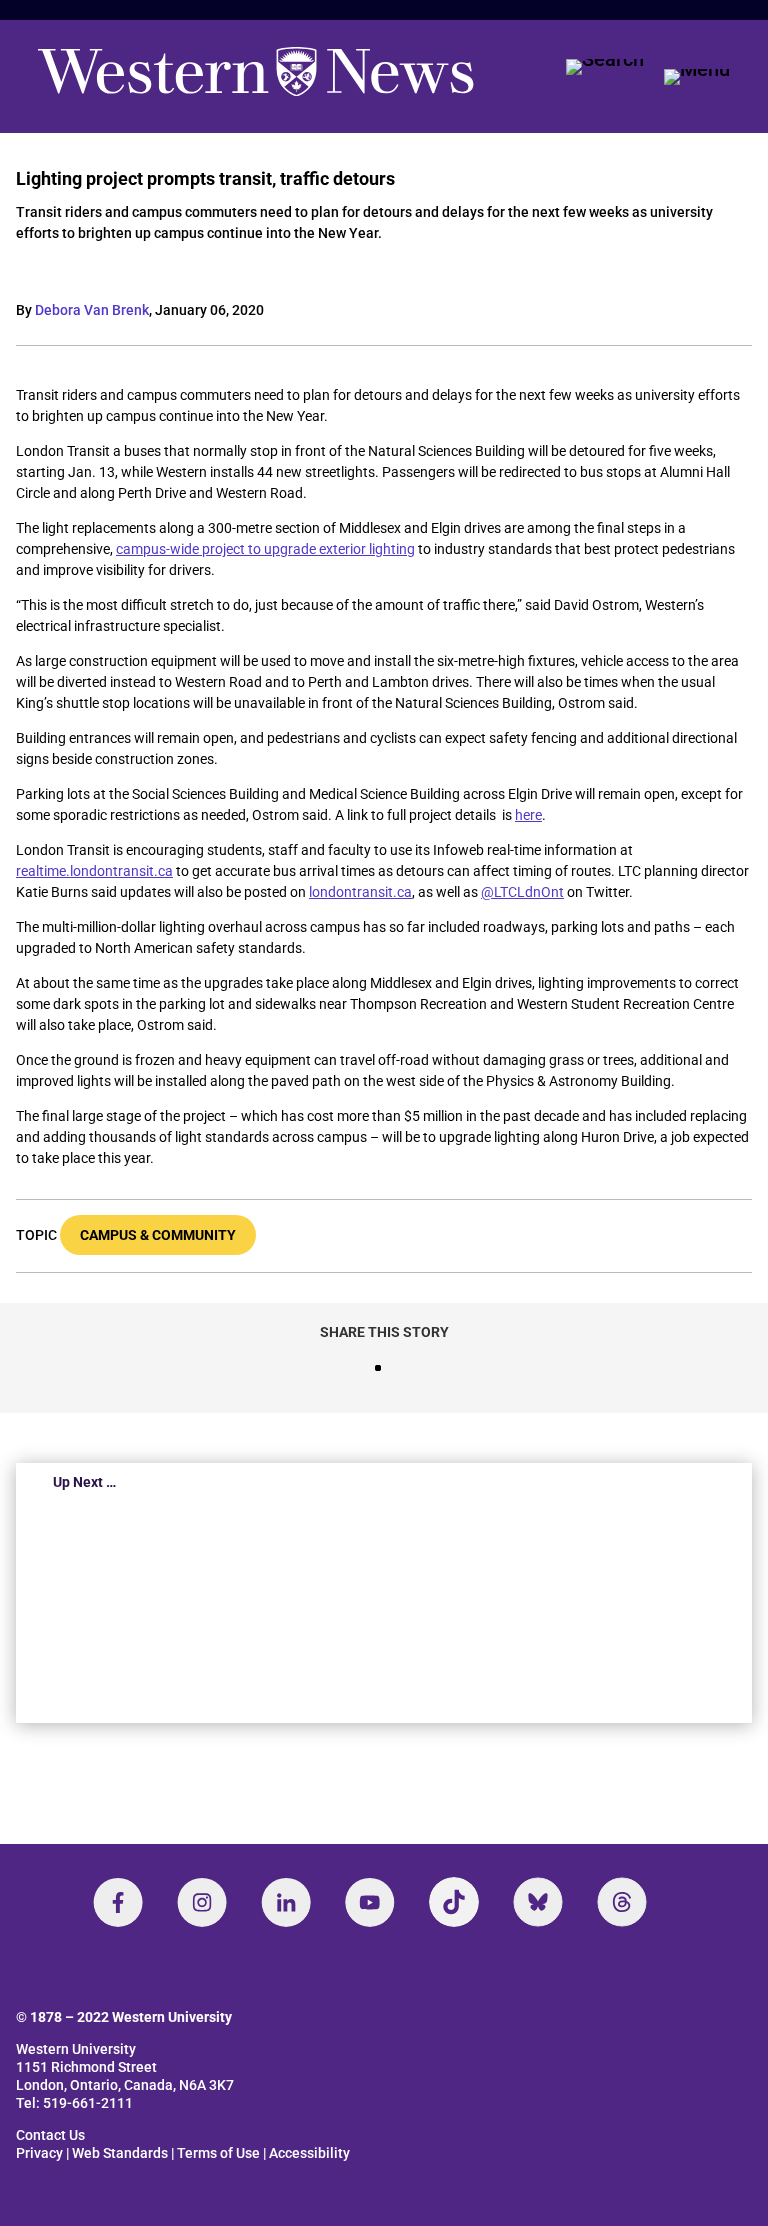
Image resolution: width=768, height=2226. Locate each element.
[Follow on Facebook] (118, 1902)
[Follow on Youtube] (370, 1902)
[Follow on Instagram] (202, 1902)
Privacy (39, 2153)
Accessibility (309, 2153)
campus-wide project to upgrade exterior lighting (265, 549)
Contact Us (50, 2135)
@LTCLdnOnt (522, 892)
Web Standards (120, 2153)
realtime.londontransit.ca (94, 871)
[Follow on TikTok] (454, 1902)
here (528, 815)
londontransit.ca (360, 892)
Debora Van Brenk (92, 310)
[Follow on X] (538, 1902)
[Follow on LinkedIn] (286, 1902)
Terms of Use (218, 2153)
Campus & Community (158, 1235)
